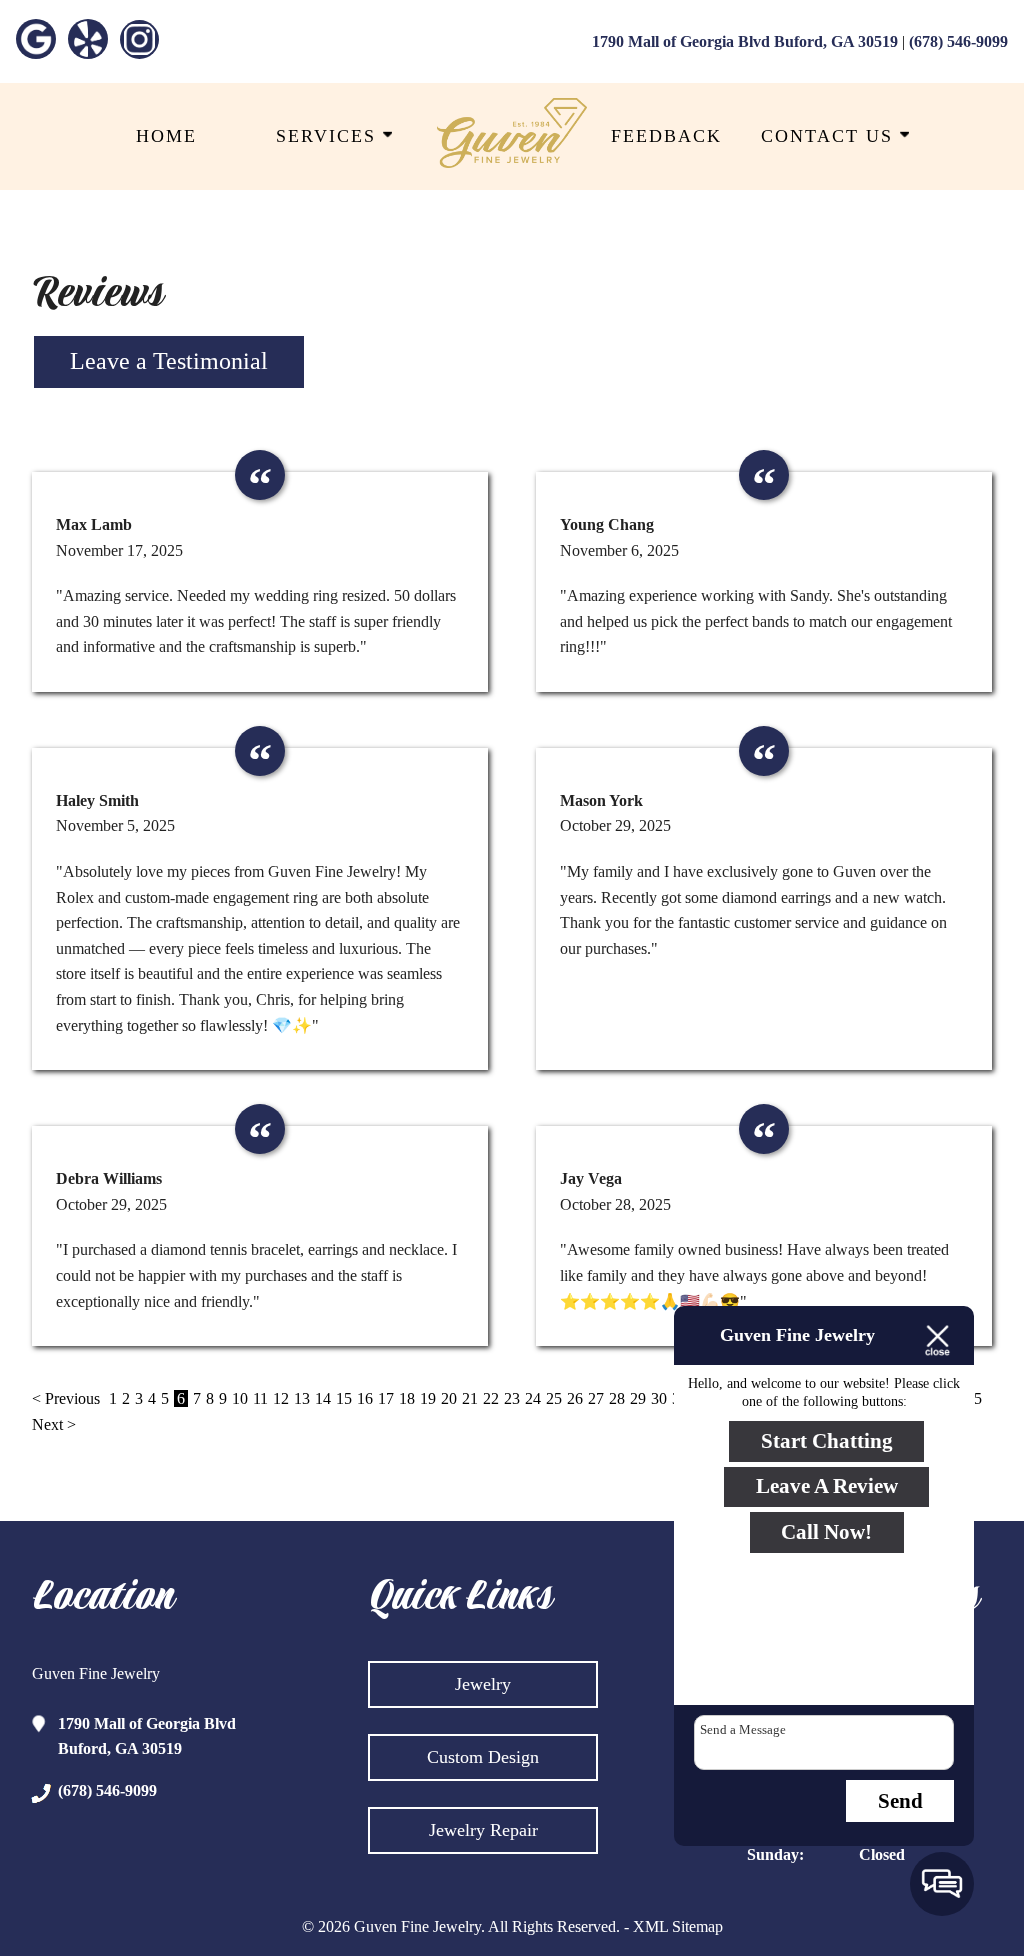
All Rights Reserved (552, 1926)
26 (575, 1398)
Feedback (666, 136)
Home (166, 136)
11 (260, 1398)
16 (365, 1398)
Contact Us (830, 136)
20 (449, 1398)
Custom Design (483, 1757)
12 (281, 1398)
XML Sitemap (678, 1926)
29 (638, 1398)
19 (428, 1398)
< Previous (68, 1398)
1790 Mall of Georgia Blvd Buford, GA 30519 (745, 41)
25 (554, 1398)
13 (302, 1398)
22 (491, 1398)
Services (329, 136)
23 (512, 1398)
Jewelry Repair (483, 1830)
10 (240, 1398)
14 (323, 1398)
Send (900, 1801)
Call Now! (826, 1532)
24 (533, 1398)
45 (974, 1398)
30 (659, 1398)
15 (344, 1398)
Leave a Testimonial (169, 361)
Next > (54, 1424)
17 (386, 1398)
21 (470, 1398)
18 (407, 1398)
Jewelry (483, 1684)
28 (617, 1398)
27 (596, 1398)
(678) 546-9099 (958, 41)
